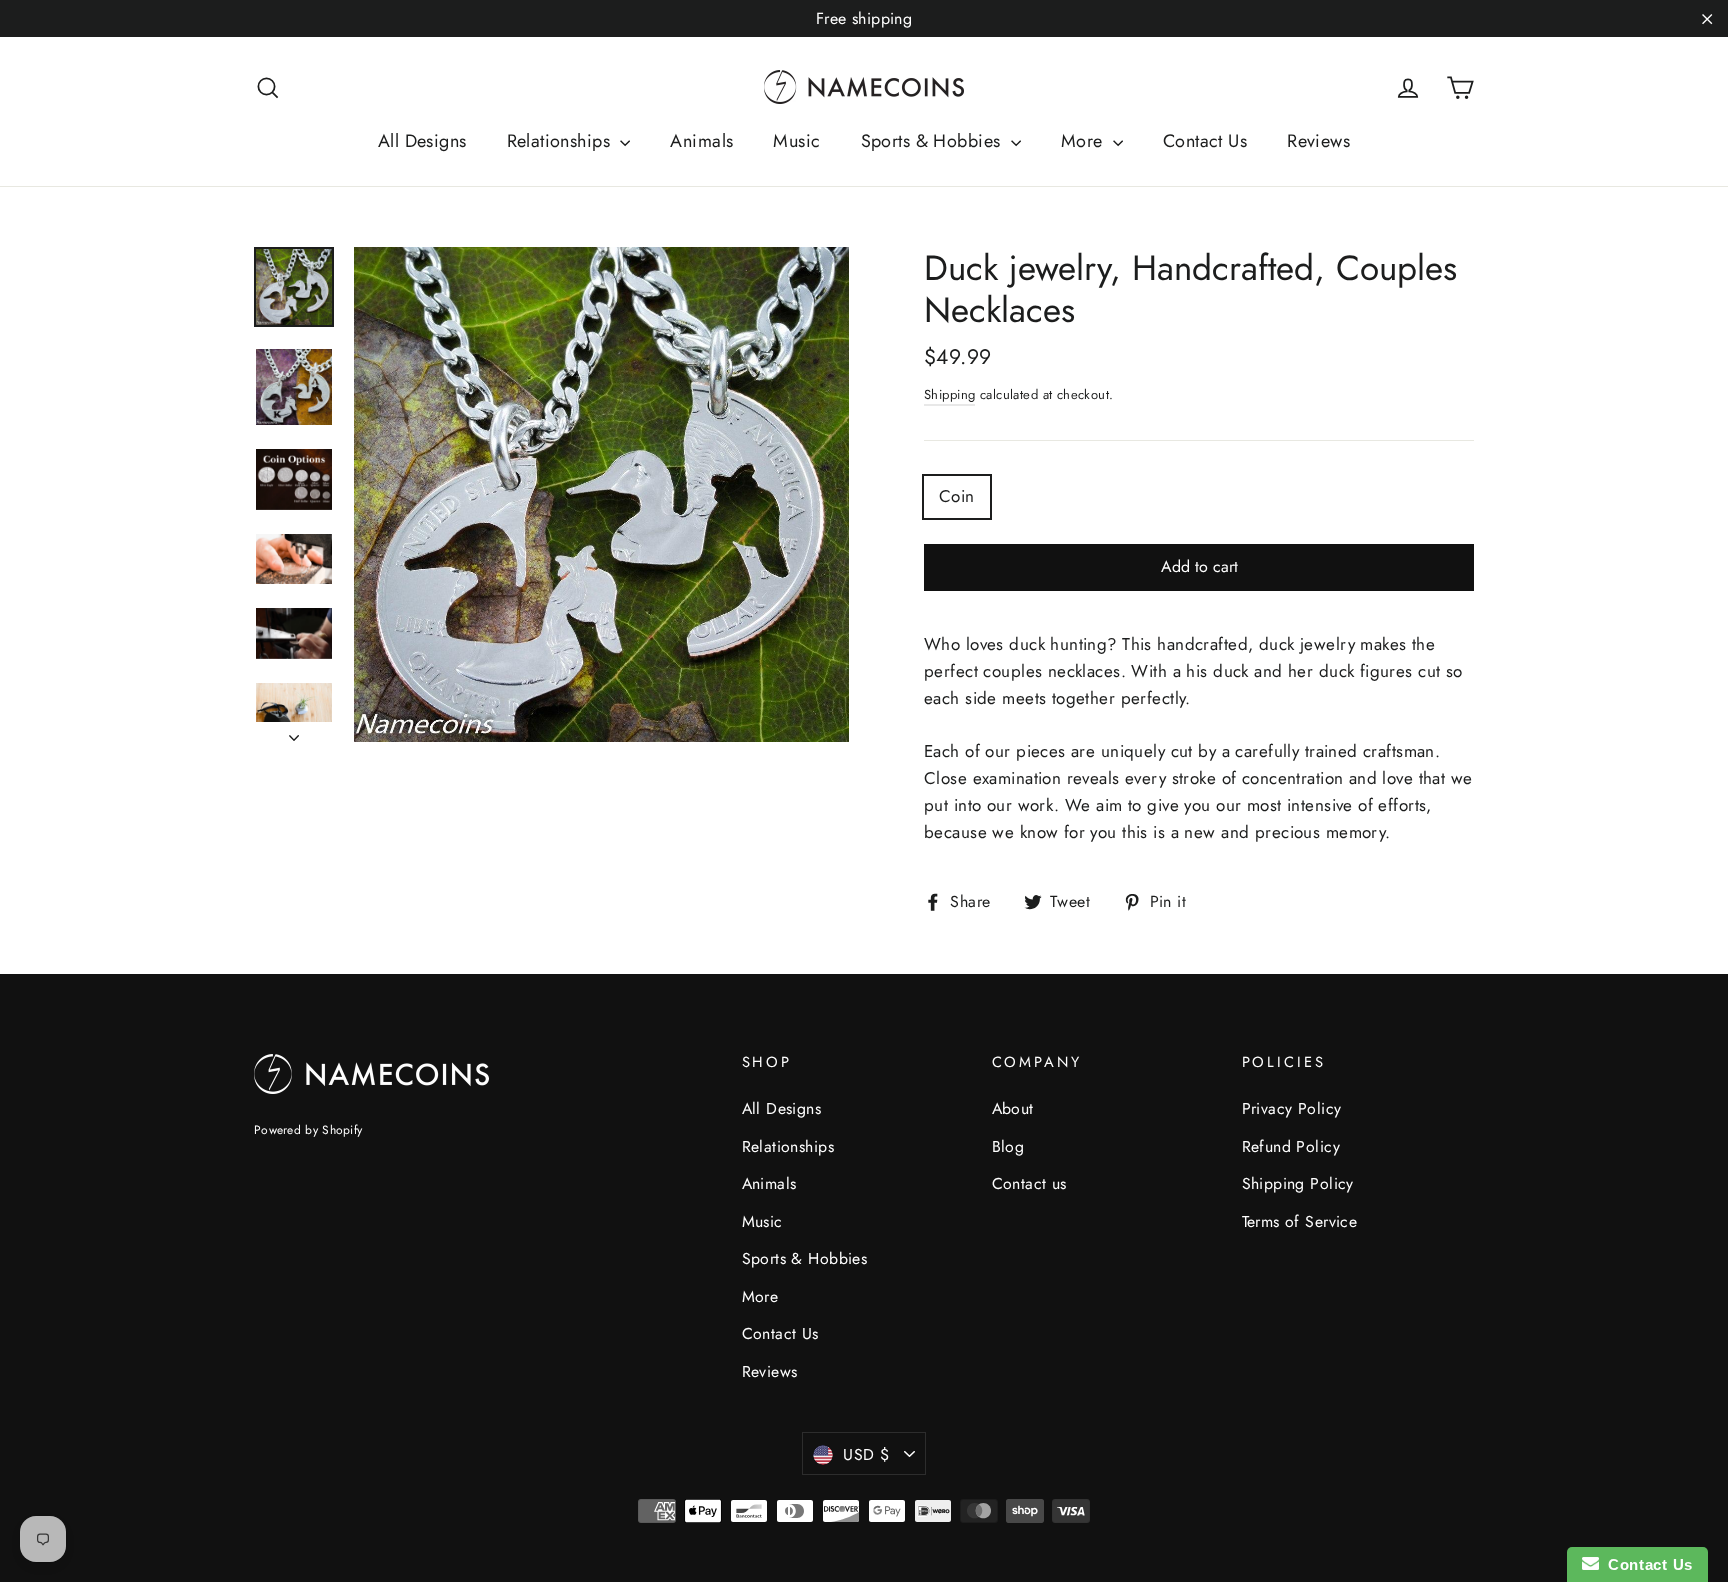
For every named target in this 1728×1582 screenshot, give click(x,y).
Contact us (1029, 1183)
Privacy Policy (1292, 1108)
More (1084, 141)
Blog (1008, 1146)
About (1013, 1108)
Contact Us (1205, 141)
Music (796, 141)
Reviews (1318, 141)
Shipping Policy (1298, 1183)
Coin (957, 496)
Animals (701, 141)
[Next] (294, 732)
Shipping (949, 394)
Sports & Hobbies (933, 141)
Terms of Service (1300, 1221)
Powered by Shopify (308, 1130)
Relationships (561, 141)
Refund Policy (1291, 1146)
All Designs (422, 141)
